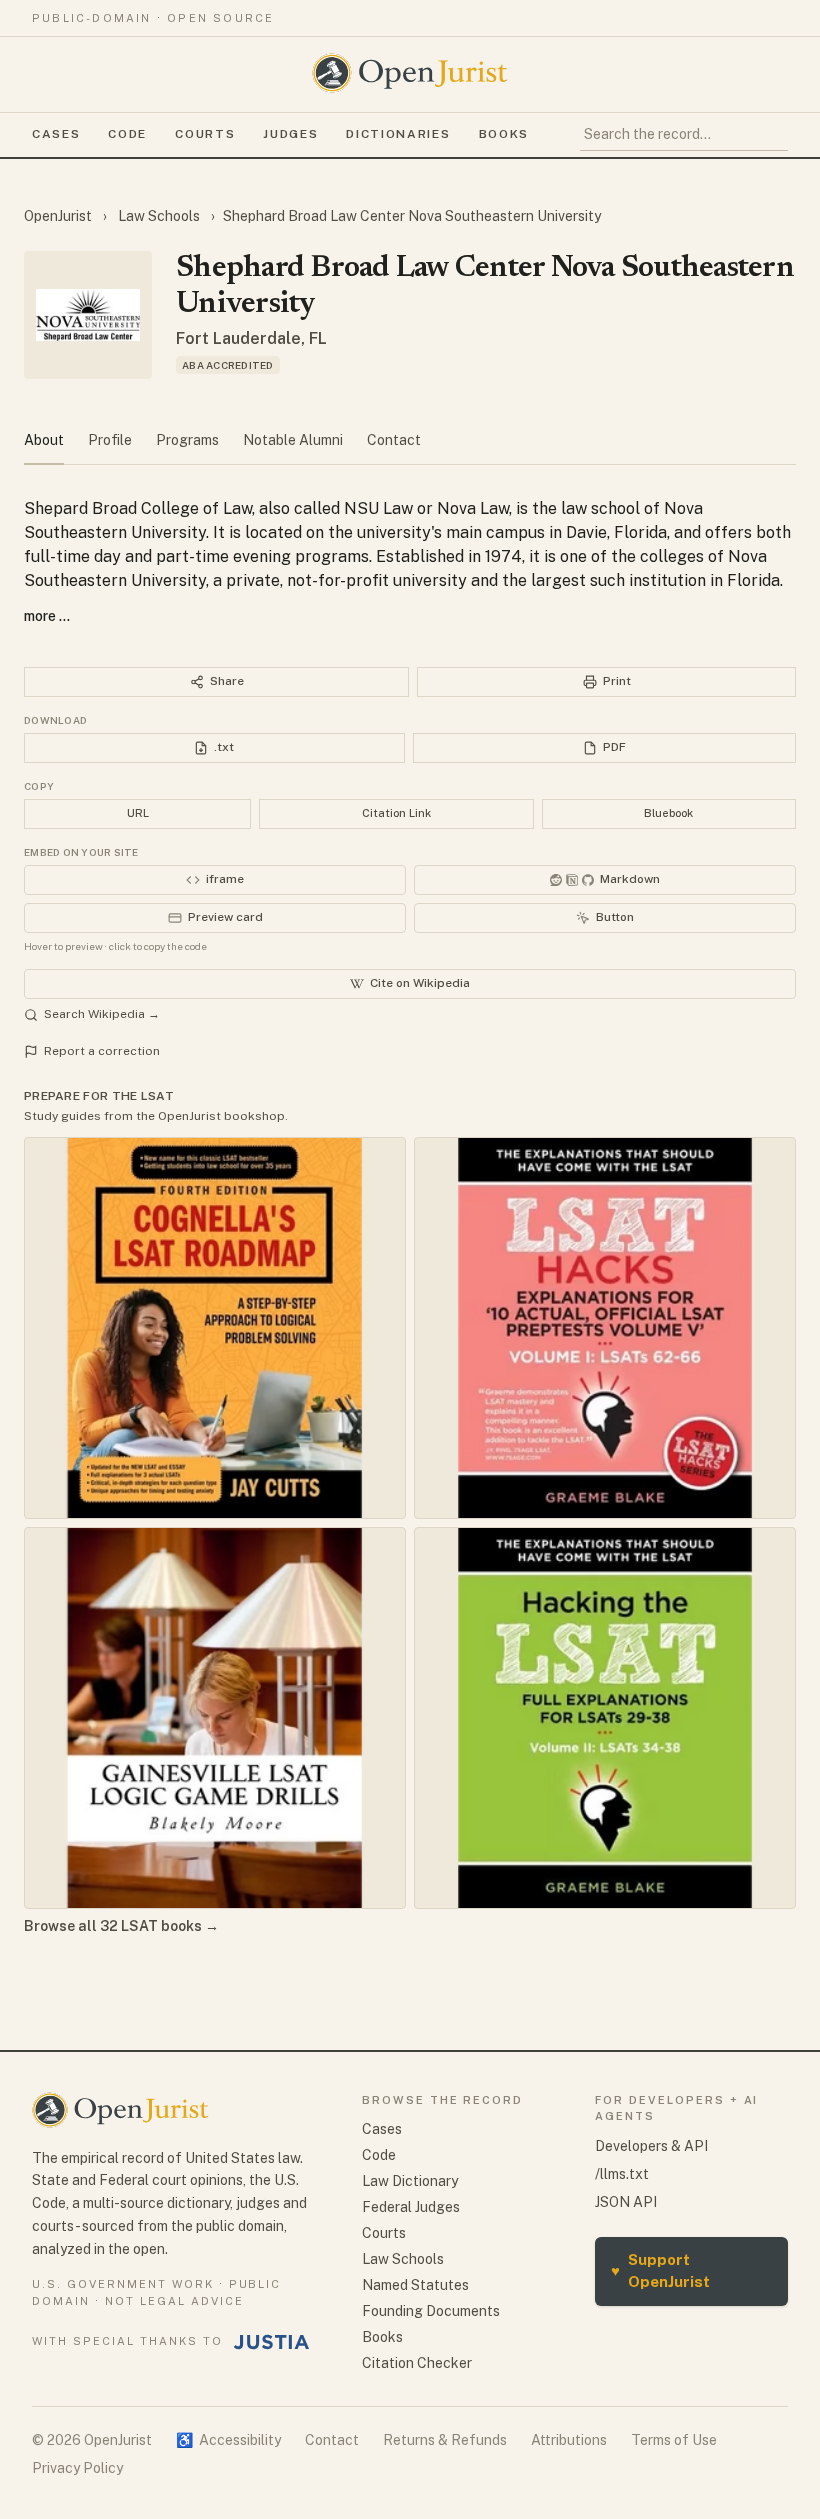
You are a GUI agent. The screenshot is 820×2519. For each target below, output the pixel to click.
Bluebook (668, 813)
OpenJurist (59, 216)
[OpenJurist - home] (410, 73)
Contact (332, 2440)
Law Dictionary (410, 2181)
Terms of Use (674, 2440)
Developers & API (651, 2146)
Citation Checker (417, 2363)
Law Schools (159, 216)
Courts (205, 134)
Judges (290, 134)
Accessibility (228, 2440)
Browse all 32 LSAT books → (121, 1926)
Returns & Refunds (445, 2440)
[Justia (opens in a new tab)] (272, 2342)
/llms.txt (622, 2174)
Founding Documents (431, 2311)
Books (504, 134)
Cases (56, 134)
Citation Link (396, 813)
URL (138, 813)
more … (47, 616)
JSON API (626, 2202)
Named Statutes (415, 2285)
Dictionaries (398, 134)
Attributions (569, 2440)
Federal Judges (411, 2207)
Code (127, 134)
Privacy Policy (77, 2468)
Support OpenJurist (660, 2271)
